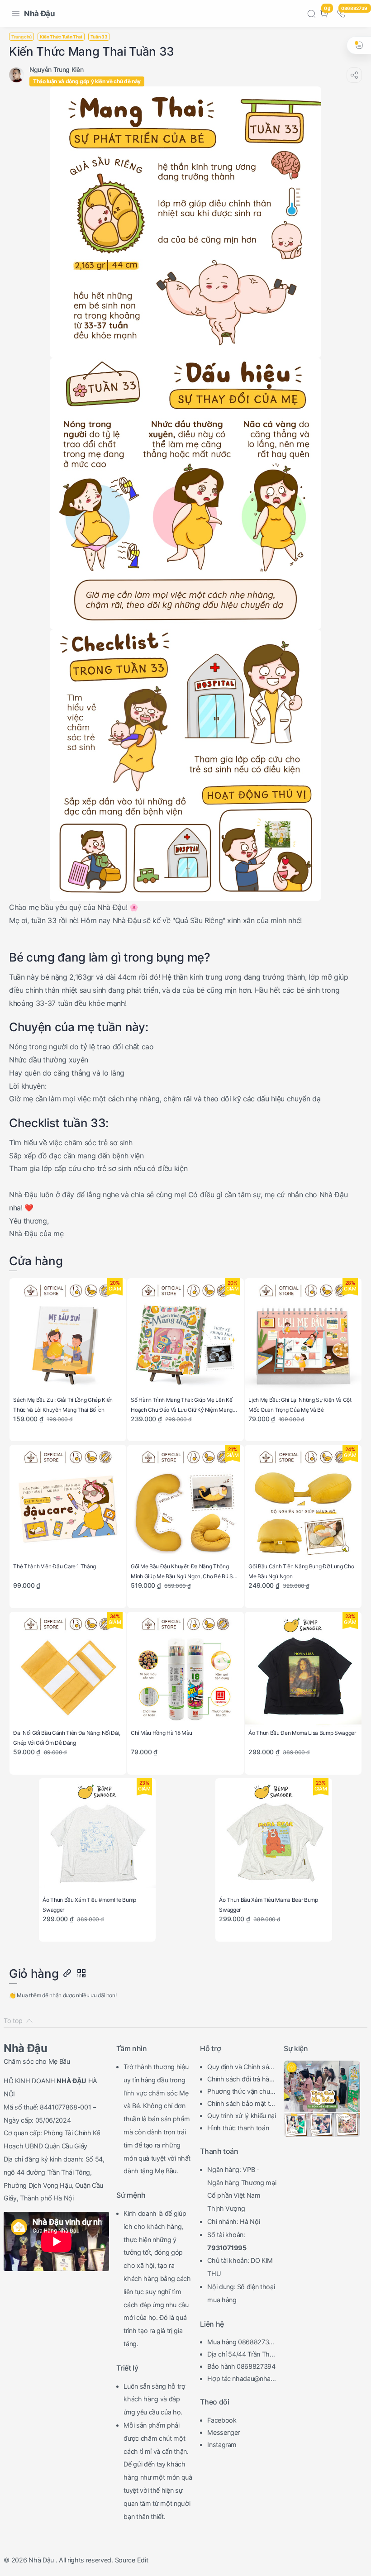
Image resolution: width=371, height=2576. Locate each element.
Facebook (222, 2420)
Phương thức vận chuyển (240, 2092)
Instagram (222, 2445)
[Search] (311, 14)
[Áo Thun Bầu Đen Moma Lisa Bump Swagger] (303, 1670)
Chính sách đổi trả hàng (240, 2080)
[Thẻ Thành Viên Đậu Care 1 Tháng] (68, 1503)
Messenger (224, 2432)
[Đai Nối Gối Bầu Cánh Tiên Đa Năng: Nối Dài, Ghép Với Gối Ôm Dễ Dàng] (68, 1670)
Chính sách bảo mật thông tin (240, 2105)
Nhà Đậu (40, 14)
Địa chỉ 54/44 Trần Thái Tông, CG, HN (241, 2355)
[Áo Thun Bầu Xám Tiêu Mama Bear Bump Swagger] (273, 1836)
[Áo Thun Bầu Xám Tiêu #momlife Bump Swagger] (97, 1836)
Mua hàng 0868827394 (240, 2343)
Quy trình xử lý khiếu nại (242, 2116)
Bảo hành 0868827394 (241, 2366)
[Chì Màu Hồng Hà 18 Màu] (185, 1670)
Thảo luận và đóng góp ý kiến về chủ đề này (87, 81)
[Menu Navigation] (16, 14)
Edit (143, 2560)
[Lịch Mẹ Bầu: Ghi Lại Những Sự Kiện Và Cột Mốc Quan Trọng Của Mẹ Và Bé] (303, 1336)
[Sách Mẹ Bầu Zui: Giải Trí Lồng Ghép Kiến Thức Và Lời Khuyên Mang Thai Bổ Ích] (68, 1336)
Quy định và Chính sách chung (242, 2068)
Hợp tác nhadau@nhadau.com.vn (241, 2380)
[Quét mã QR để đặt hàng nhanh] (81, 1974)
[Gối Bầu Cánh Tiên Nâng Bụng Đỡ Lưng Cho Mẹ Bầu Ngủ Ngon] (303, 1503)
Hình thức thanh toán (238, 2128)
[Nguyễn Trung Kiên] (56, 69)
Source (125, 2560)
